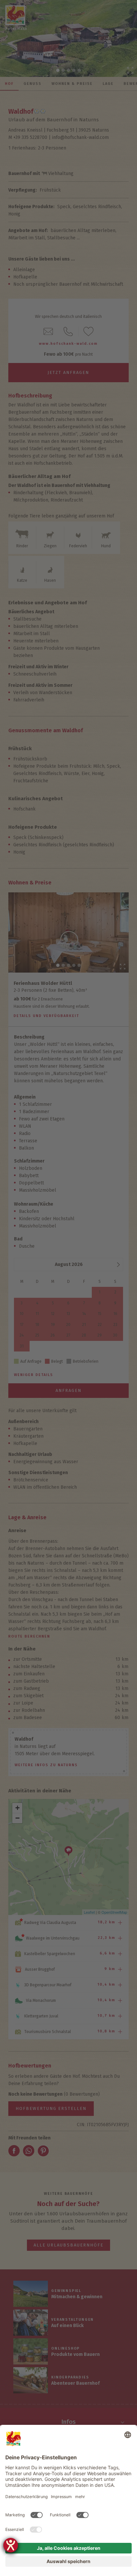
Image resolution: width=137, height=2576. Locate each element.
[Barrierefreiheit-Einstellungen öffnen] (11, 2545)
